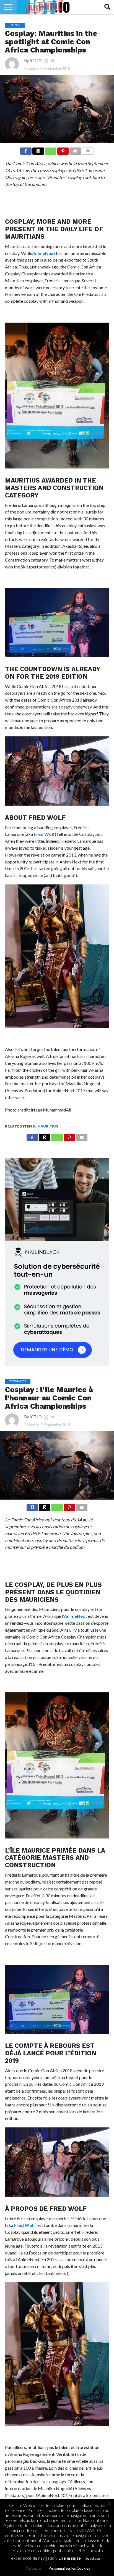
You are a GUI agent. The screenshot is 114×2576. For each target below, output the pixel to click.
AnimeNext (44, 253)
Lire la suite (70, 2558)
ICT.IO (36, 61)
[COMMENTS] (88, 150)
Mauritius (48, 1126)
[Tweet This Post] (45, 1506)
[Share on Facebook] (26, 150)
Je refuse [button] (93, 2558)
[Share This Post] (38, 150)
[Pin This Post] (63, 150)
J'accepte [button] (33, 2568)
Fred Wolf (44, 834)
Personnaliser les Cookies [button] (69, 2568)
